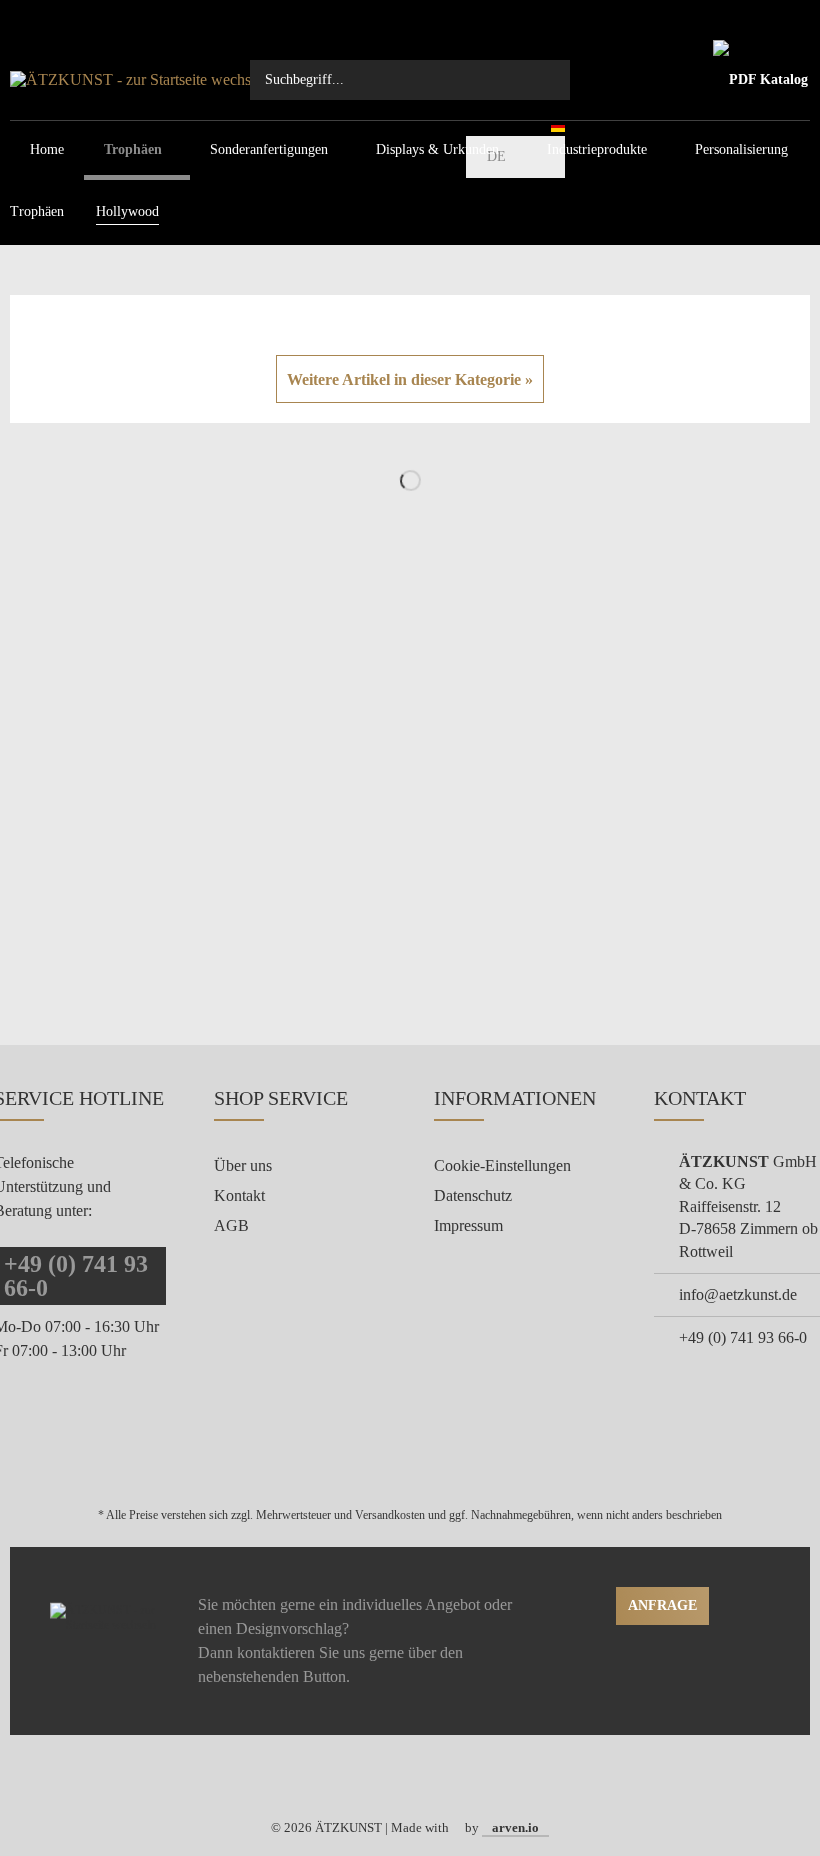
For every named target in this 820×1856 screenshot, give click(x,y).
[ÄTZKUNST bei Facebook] (397, 1777)
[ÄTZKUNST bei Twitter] (371, 1777)
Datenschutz (473, 1195)
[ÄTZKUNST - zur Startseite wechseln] (150, 80)
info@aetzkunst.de (738, 1294)
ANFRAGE (662, 1605)
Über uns (243, 1165)
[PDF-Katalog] (760, 80)
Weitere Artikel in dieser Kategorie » (410, 379)
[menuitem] (410, 80)
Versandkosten (390, 1515)
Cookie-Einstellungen (502, 1165)
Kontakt (239, 1195)
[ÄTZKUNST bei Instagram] (423, 1777)
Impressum (468, 1225)
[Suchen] (545, 80)
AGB (231, 1225)
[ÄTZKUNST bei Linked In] (449, 1777)
